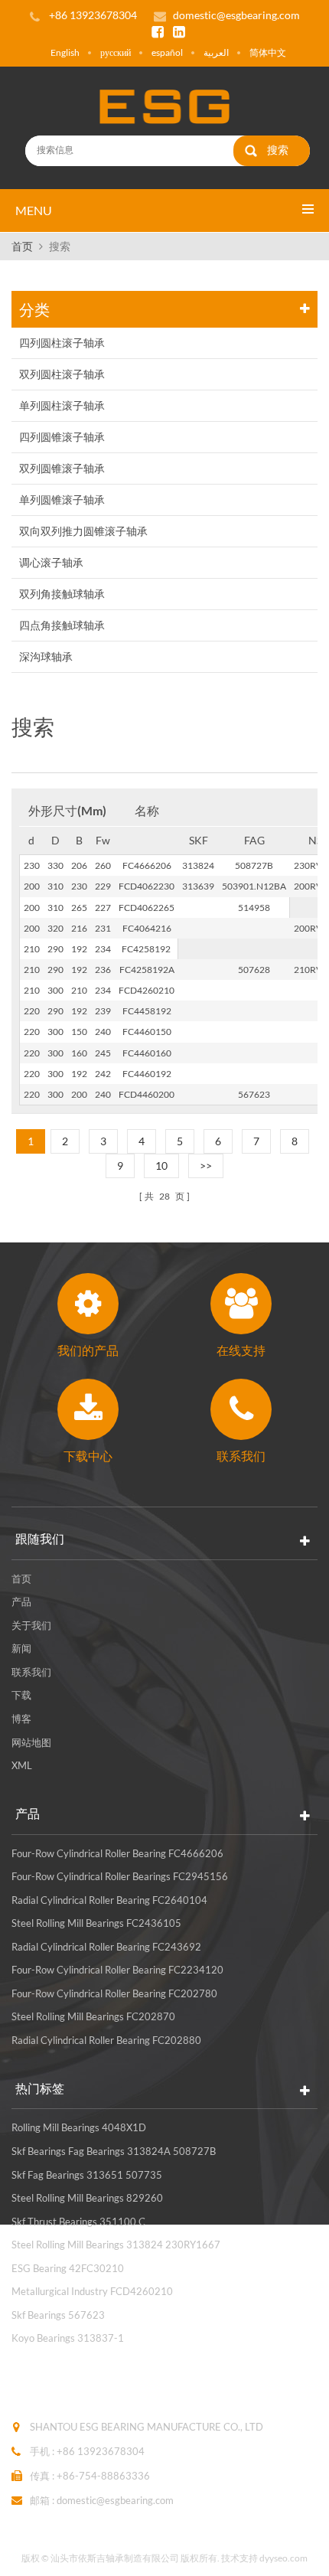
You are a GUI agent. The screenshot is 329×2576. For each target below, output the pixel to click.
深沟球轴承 (46, 656)
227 (103, 908)
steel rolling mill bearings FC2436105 (96, 1923)
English (65, 52)
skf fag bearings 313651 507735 (87, 2175)
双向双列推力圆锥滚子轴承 (83, 531)
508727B (254, 865)
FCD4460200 (147, 1094)
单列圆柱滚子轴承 (62, 405)
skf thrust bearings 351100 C (78, 2222)
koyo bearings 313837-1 (68, 2338)
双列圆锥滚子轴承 (62, 468)
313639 (198, 886)
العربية (216, 52)
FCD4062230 (147, 886)
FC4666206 (147, 865)
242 (103, 1074)
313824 (198, 865)
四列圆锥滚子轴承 (62, 437)
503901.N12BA (254, 886)
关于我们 (31, 1625)
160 (79, 1053)
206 (79, 865)
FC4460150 (147, 1032)
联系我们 (31, 1672)
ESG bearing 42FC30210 (68, 2268)
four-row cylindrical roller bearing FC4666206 (117, 1853)
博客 (21, 1719)
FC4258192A (147, 970)
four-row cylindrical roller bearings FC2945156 (120, 1876)
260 (103, 865)
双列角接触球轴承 (62, 594)
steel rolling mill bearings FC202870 (93, 2016)
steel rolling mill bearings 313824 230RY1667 (116, 2245)
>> (206, 1166)
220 (32, 1011)
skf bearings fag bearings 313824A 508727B (114, 2151)
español (167, 52)
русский (116, 52)
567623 (254, 1094)
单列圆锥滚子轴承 (62, 500)
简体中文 (268, 52)
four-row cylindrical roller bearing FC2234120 (117, 1970)
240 (103, 1032)
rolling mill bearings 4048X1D (79, 2127)
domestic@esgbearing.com (236, 15)
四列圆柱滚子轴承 (62, 343)
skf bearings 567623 (58, 2315)
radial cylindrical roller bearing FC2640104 (109, 1900)
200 (32, 886)
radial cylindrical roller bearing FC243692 (106, 1947)
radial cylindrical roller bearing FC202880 (106, 2040)
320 (55, 928)
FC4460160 (147, 1053)
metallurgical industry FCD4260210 (92, 2291)
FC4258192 (146, 949)
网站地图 (31, 1742)
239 (103, 1011)
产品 (21, 1601)
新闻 (21, 1648)
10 (161, 1166)
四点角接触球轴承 (62, 625)
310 (55, 886)
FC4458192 (147, 1011)
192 (79, 949)
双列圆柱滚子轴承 (62, 374)
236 (103, 970)
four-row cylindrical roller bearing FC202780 (114, 1993)
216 (79, 928)
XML (22, 1765)
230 (32, 865)
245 (103, 1053)
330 (55, 865)
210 (32, 949)
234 (103, 949)
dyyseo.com (283, 2558)
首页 (22, 246)
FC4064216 (147, 928)
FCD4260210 (147, 990)
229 (103, 886)
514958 (254, 908)
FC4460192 (147, 1074)
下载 (21, 1695)
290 (55, 949)
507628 (254, 970)
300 (55, 990)
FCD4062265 (147, 908)
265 (79, 908)
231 (103, 928)
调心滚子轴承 (51, 562)
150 (79, 1032)
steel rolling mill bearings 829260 (87, 2198)
